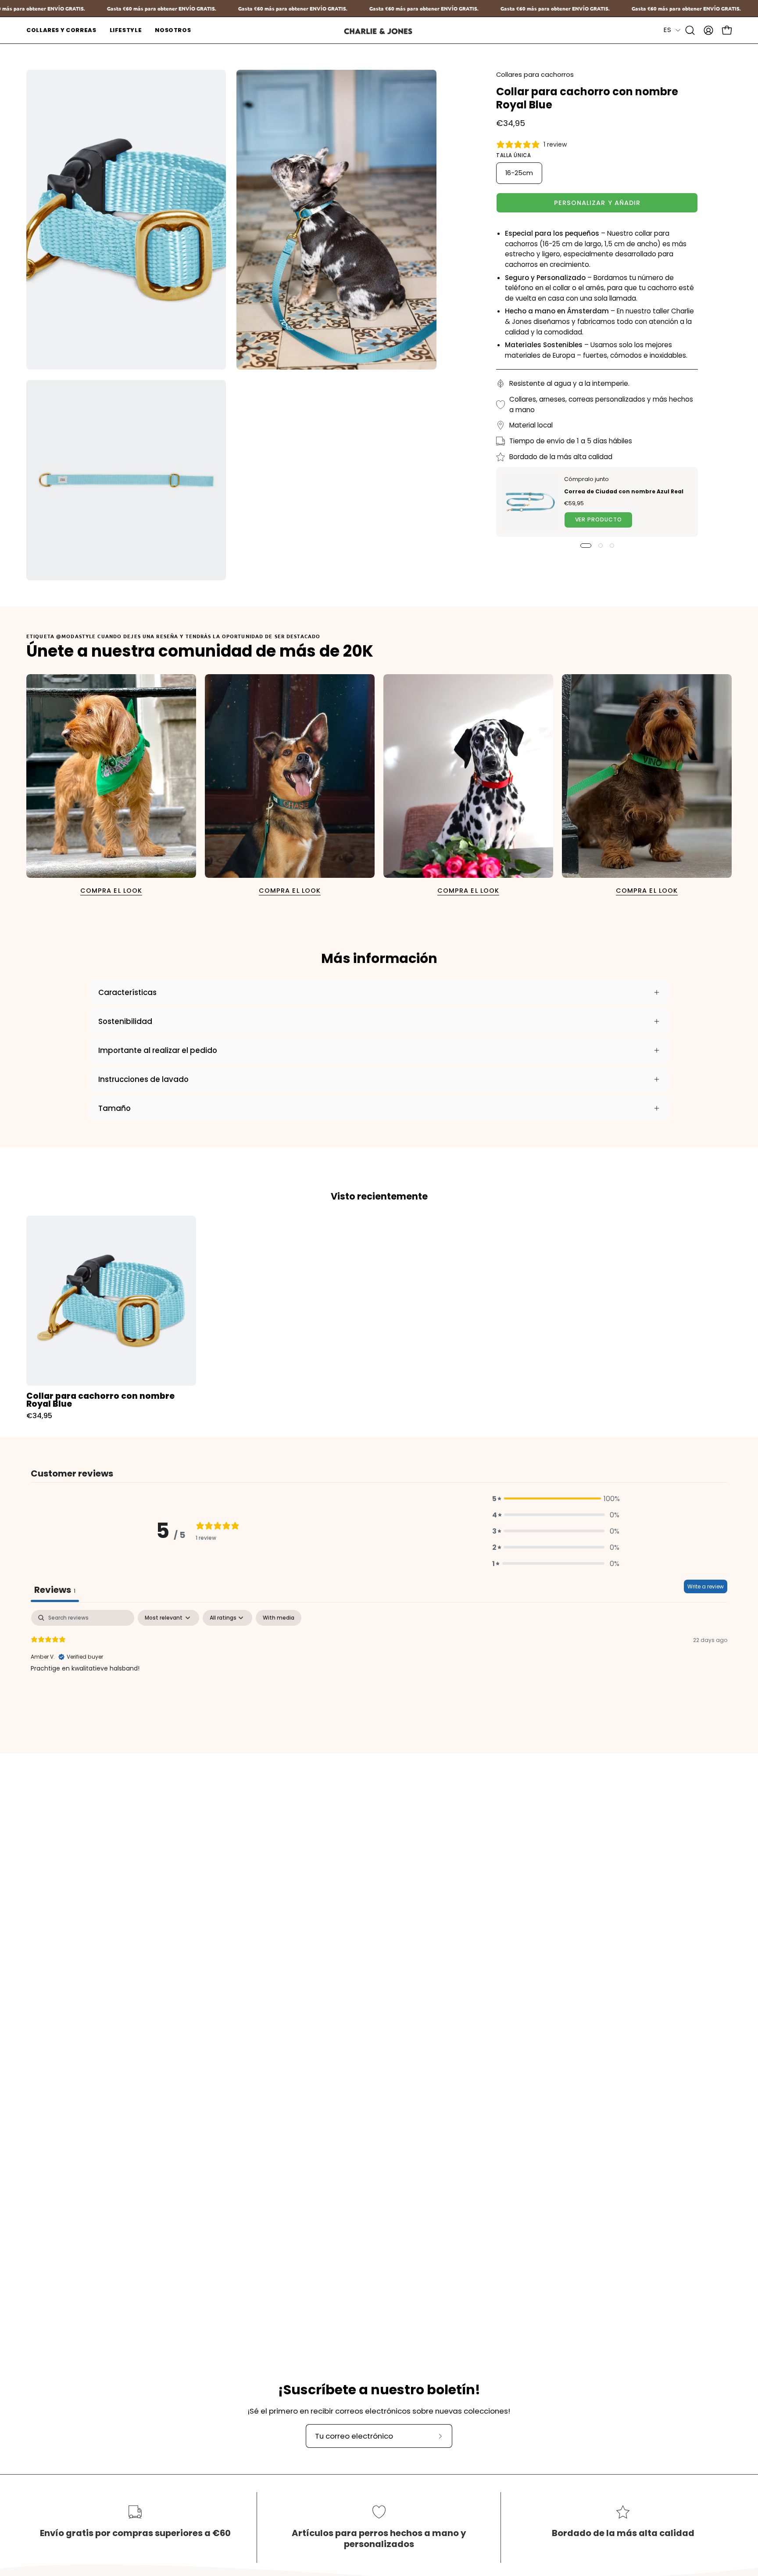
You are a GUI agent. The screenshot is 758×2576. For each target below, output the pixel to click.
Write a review (706, 1586)
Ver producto (599, 520)
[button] (61, 30)
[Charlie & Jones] (379, 31)
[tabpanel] (379, 1666)
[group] (379, 1318)
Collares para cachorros (535, 75)
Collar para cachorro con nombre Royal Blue (100, 1400)
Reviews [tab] (55, 1590)
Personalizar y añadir (597, 203)
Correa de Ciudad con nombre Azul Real (624, 491)
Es (667, 30)
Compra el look (111, 891)
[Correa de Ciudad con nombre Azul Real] (530, 502)
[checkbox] (279, 1618)
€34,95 (39, 1416)
